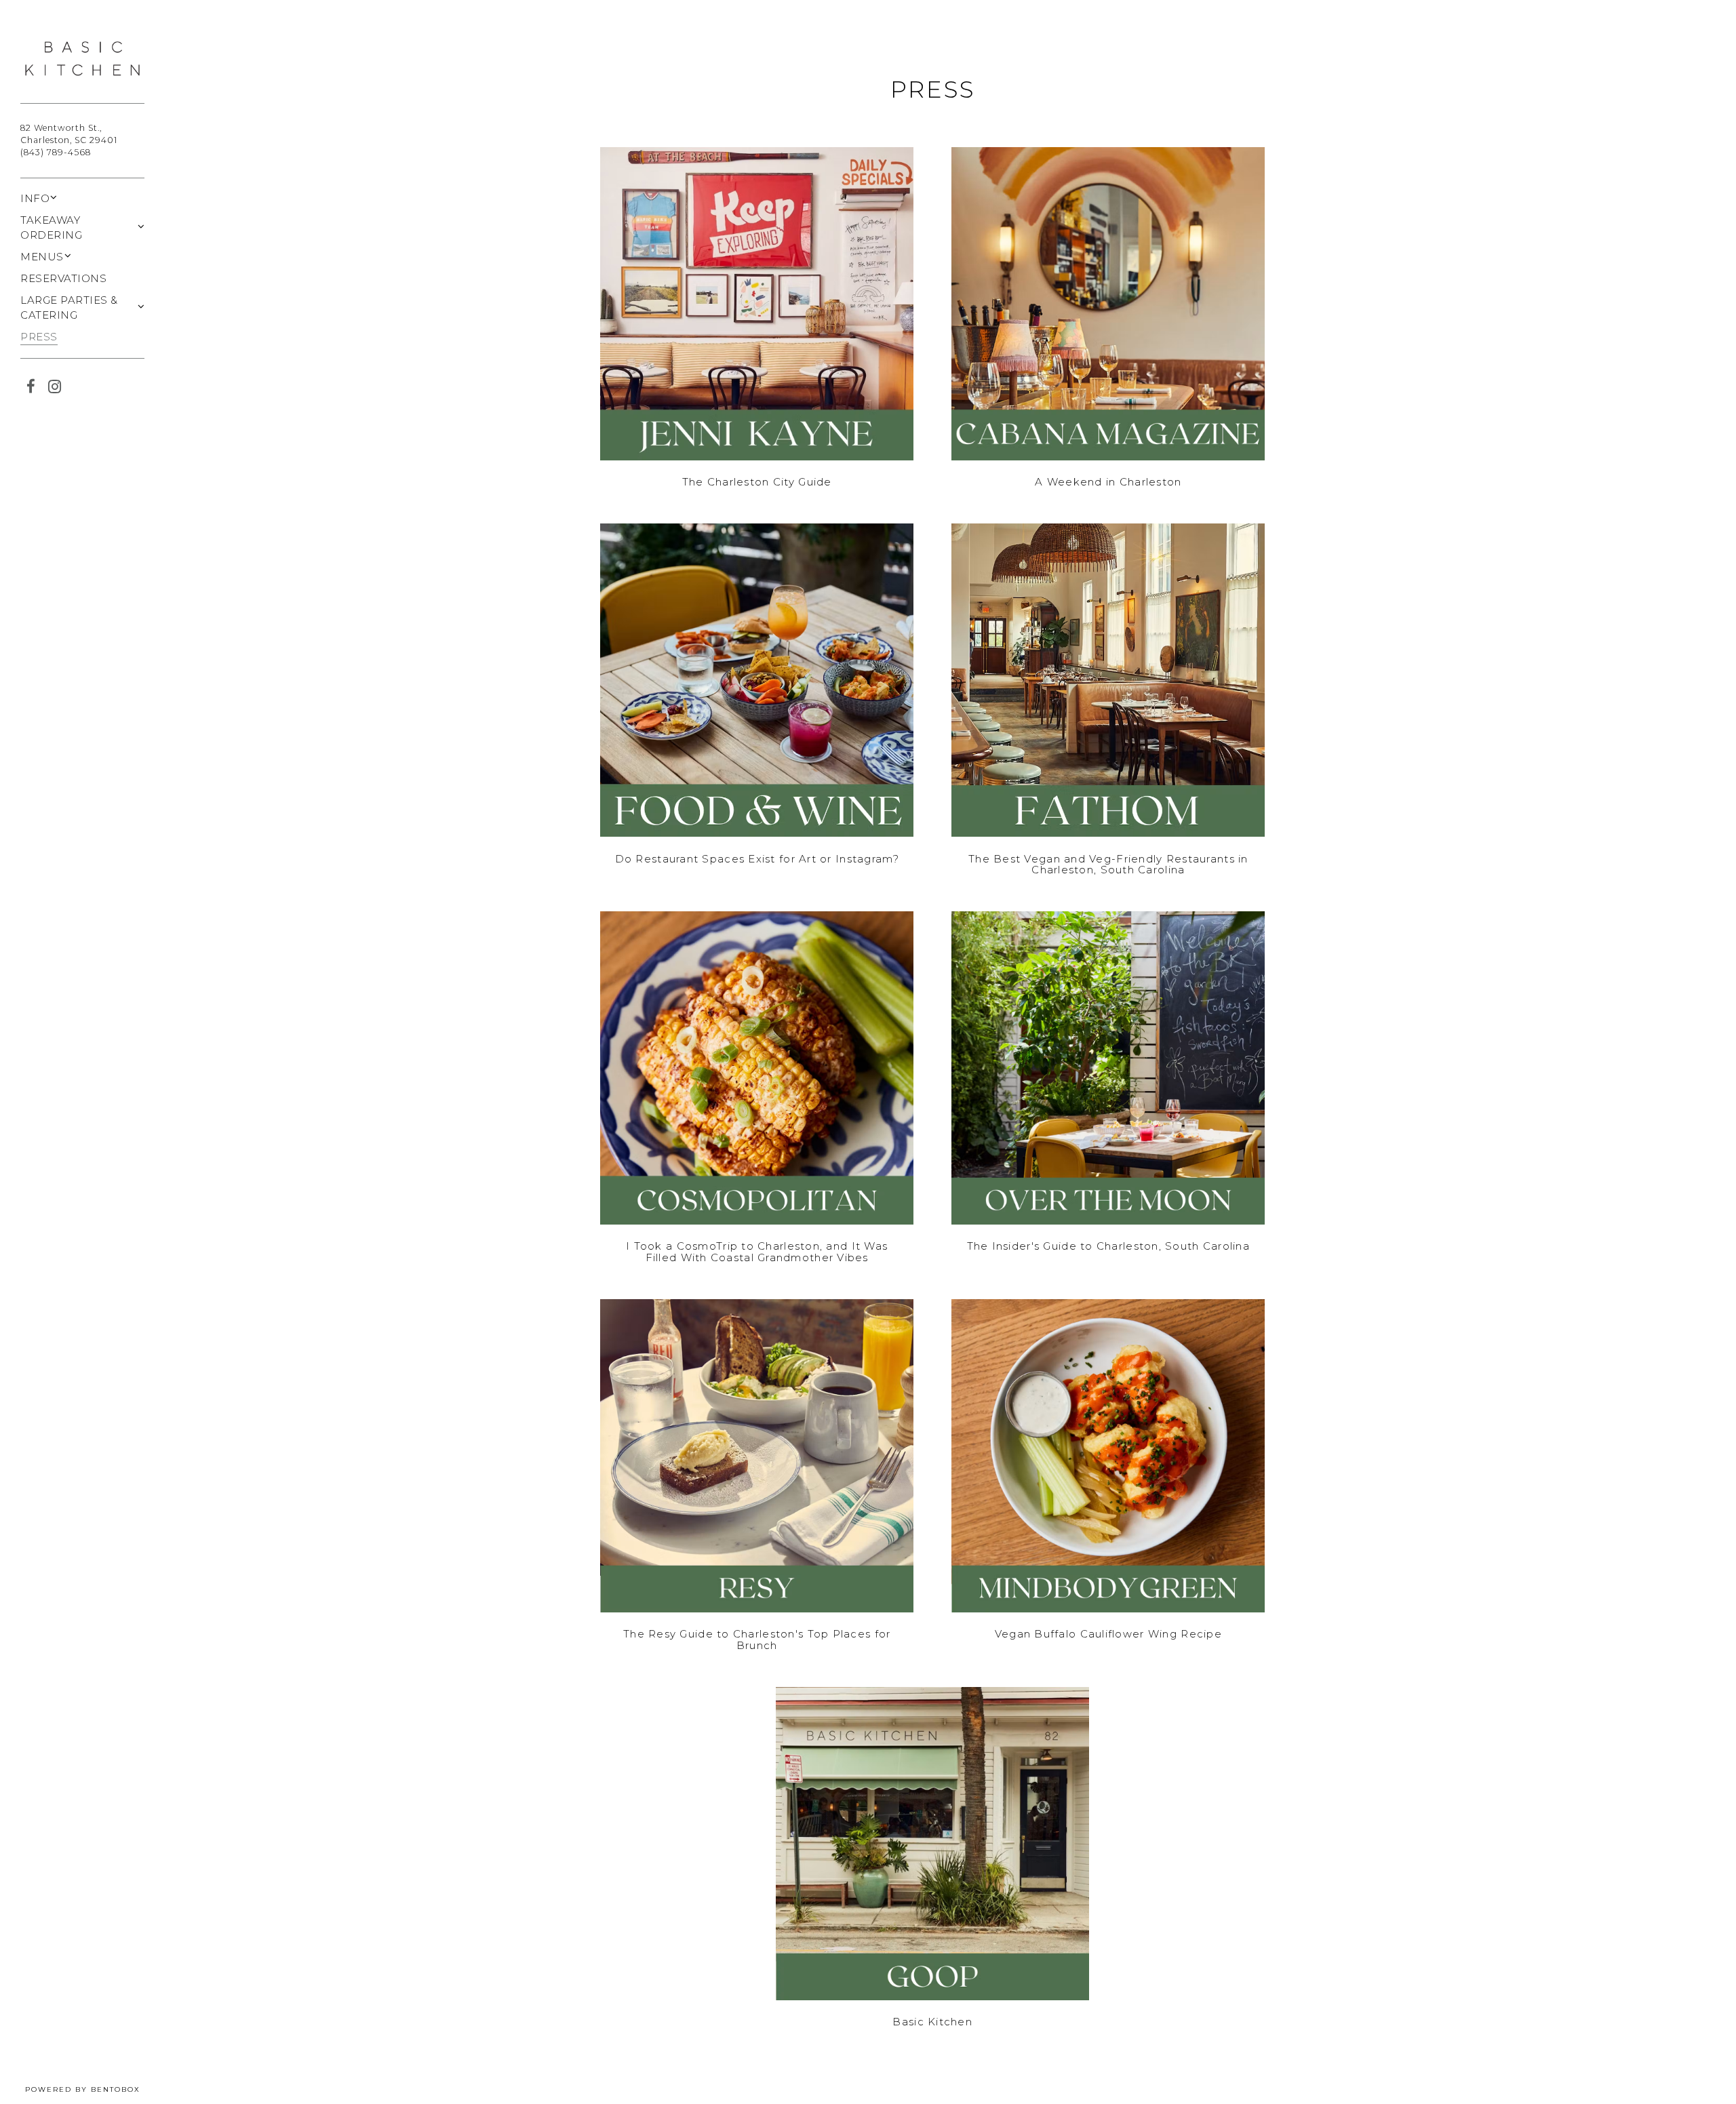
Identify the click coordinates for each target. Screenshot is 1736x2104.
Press (39, 337)
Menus (42, 257)
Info (35, 198)
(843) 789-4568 (56, 152)
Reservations (63, 278)
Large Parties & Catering (69, 308)
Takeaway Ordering (51, 228)
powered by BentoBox (95, 2089)
